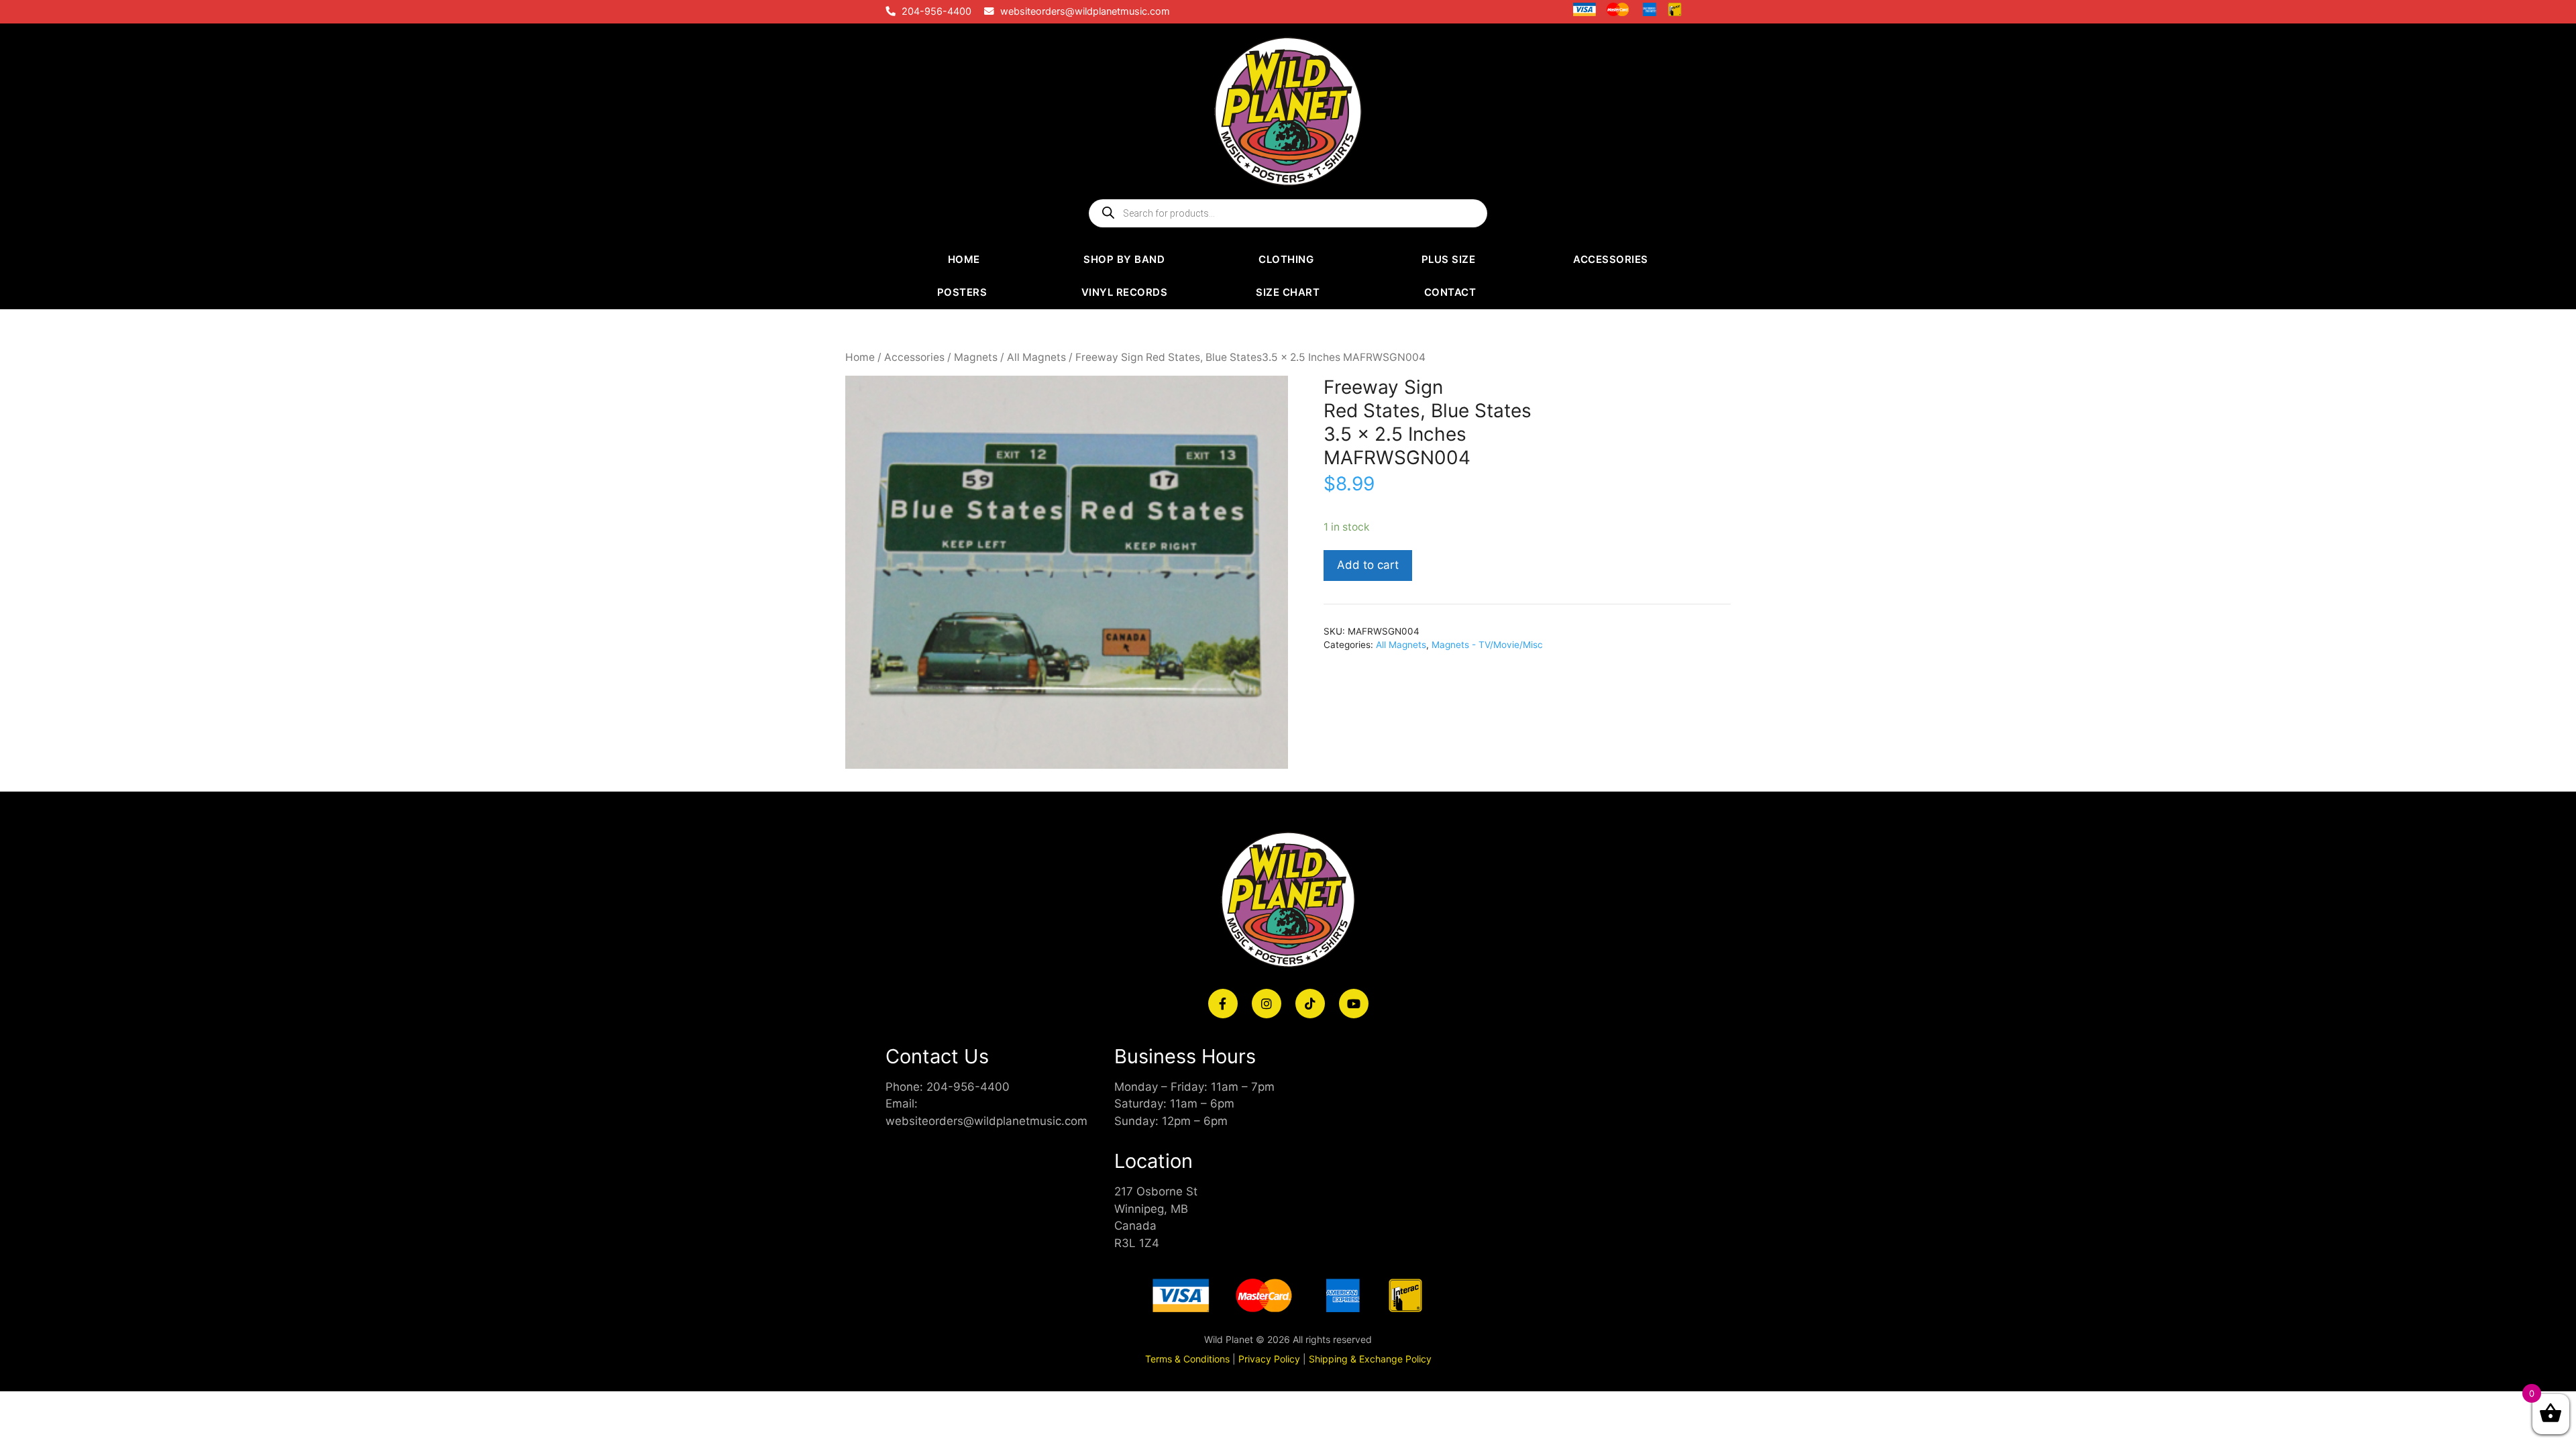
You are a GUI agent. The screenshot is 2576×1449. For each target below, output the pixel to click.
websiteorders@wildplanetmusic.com (1085, 11)
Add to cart (1368, 565)
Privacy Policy (1269, 1359)
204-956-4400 (936, 11)
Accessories (914, 357)
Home (860, 357)
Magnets (976, 357)
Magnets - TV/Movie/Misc (1487, 645)
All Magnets (1036, 357)
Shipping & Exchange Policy (1370, 1359)
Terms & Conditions (1187, 1359)
